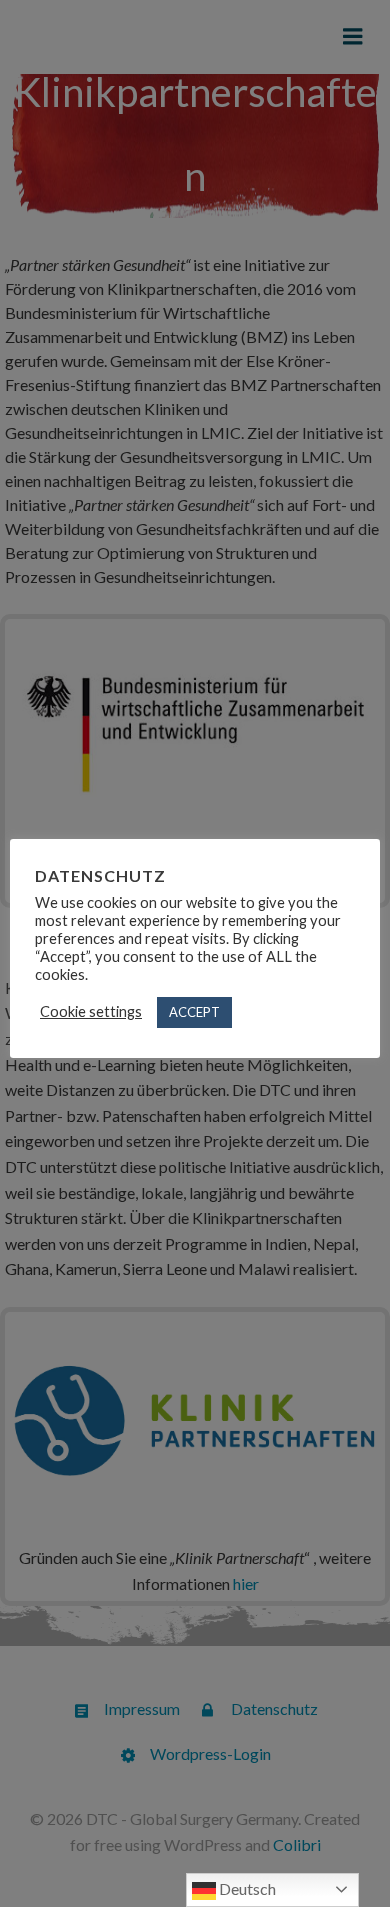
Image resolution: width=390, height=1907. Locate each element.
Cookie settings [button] (91, 1011)
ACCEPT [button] (194, 1012)
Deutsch (246, 1888)
